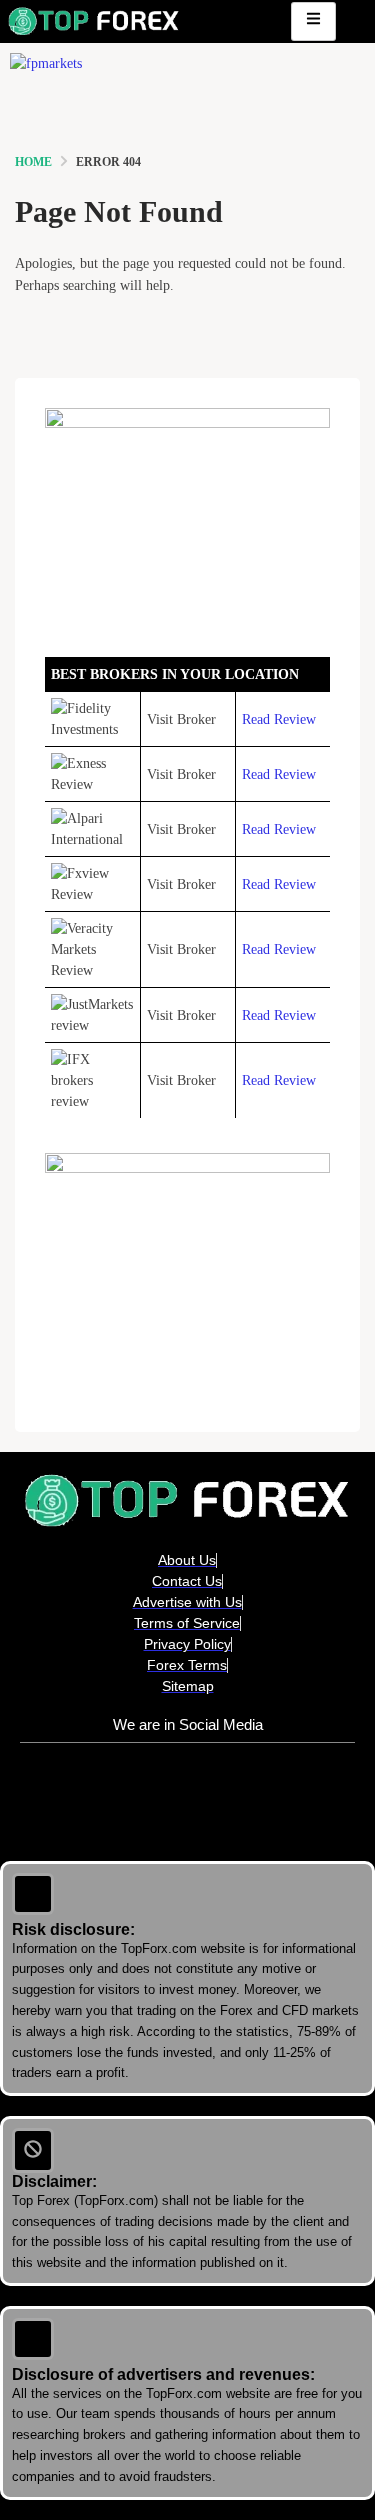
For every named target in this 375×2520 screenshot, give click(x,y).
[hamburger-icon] (313, 21)
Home (33, 162)
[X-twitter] (188, 1792)
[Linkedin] (129, 1792)
